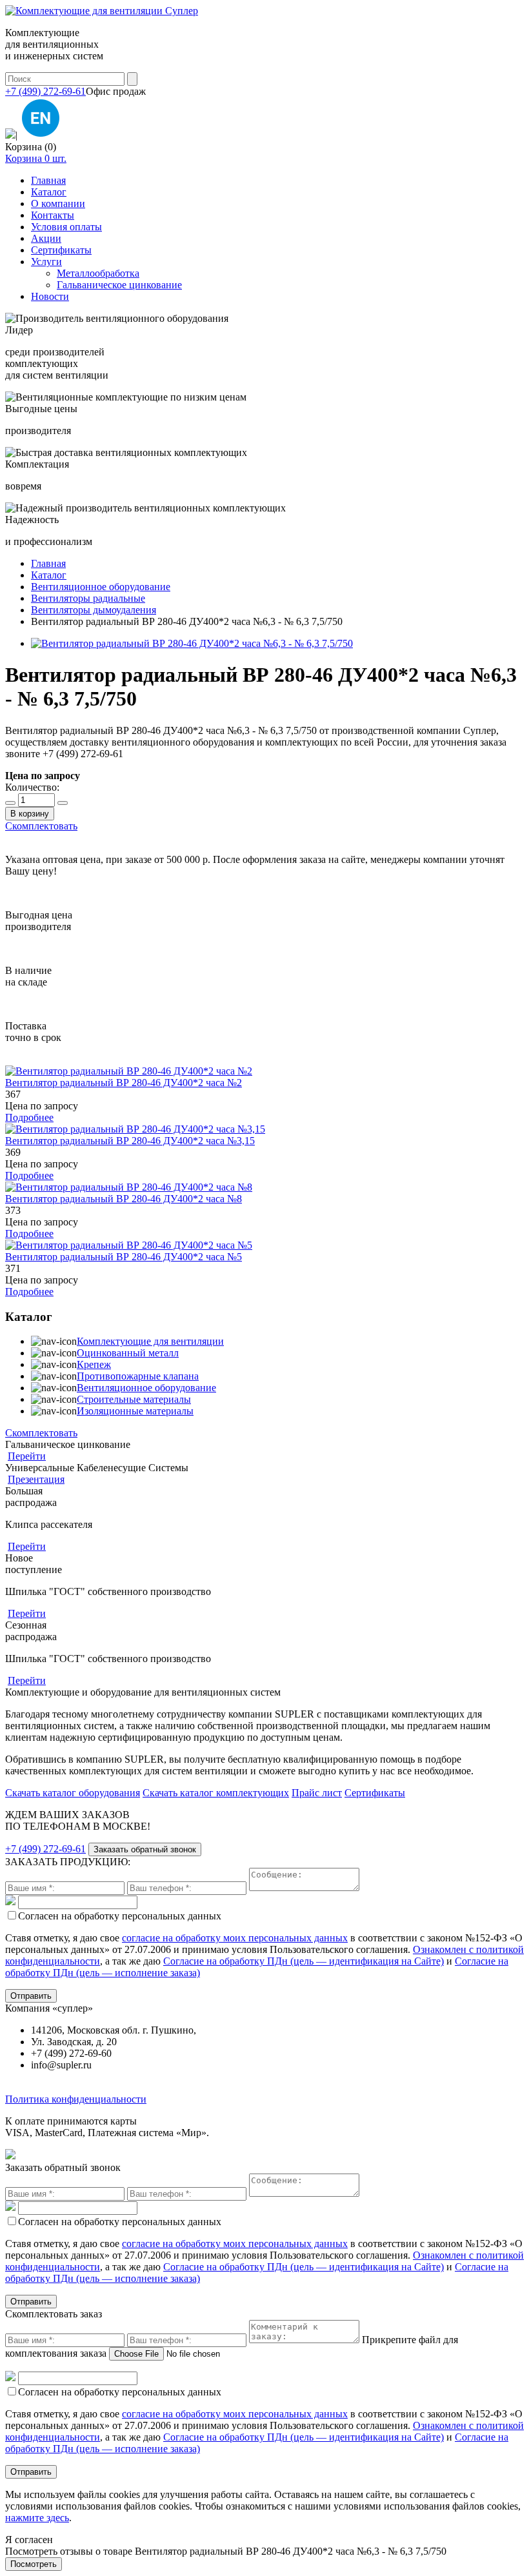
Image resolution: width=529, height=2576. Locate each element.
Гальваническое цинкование (119, 285)
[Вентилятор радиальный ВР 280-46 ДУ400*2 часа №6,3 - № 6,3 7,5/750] (192, 643)
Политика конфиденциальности (76, 2099)
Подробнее (29, 1117)
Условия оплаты (66, 227)
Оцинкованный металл (128, 1353)
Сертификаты (61, 250)
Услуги (46, 262)
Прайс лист (317, 1793)
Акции (46, 238)
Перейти (27, 1456)
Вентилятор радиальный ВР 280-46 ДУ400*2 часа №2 (124, 1083)
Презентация (36, 1479)
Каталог (49, 192)
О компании (58, 203)
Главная (48, 180)
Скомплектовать (41, 826)
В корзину (30, 814)
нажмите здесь (37, 2518)
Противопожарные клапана (138, 1376)
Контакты (53, 215)
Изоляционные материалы (135, 1411)
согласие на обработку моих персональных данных (235, 1938)
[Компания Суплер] (102, 11)
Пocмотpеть (34, 2564)
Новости (50, 296)
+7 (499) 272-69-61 (45, 91)
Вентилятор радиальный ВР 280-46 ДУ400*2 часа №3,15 (130, 1141)
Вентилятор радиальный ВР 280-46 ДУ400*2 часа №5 (124, 1257)
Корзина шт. (36, 158)
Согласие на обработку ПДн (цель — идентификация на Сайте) (304, 1961)
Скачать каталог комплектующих (216, 1793)
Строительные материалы (134, 1399)
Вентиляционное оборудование (146, 1388)
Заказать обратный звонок (145, 1849)
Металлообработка (98, 273)
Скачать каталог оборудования (73, 1793)
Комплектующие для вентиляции (150, 1341)
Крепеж (94, 1364)
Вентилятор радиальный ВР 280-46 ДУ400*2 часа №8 (124, 1199)
